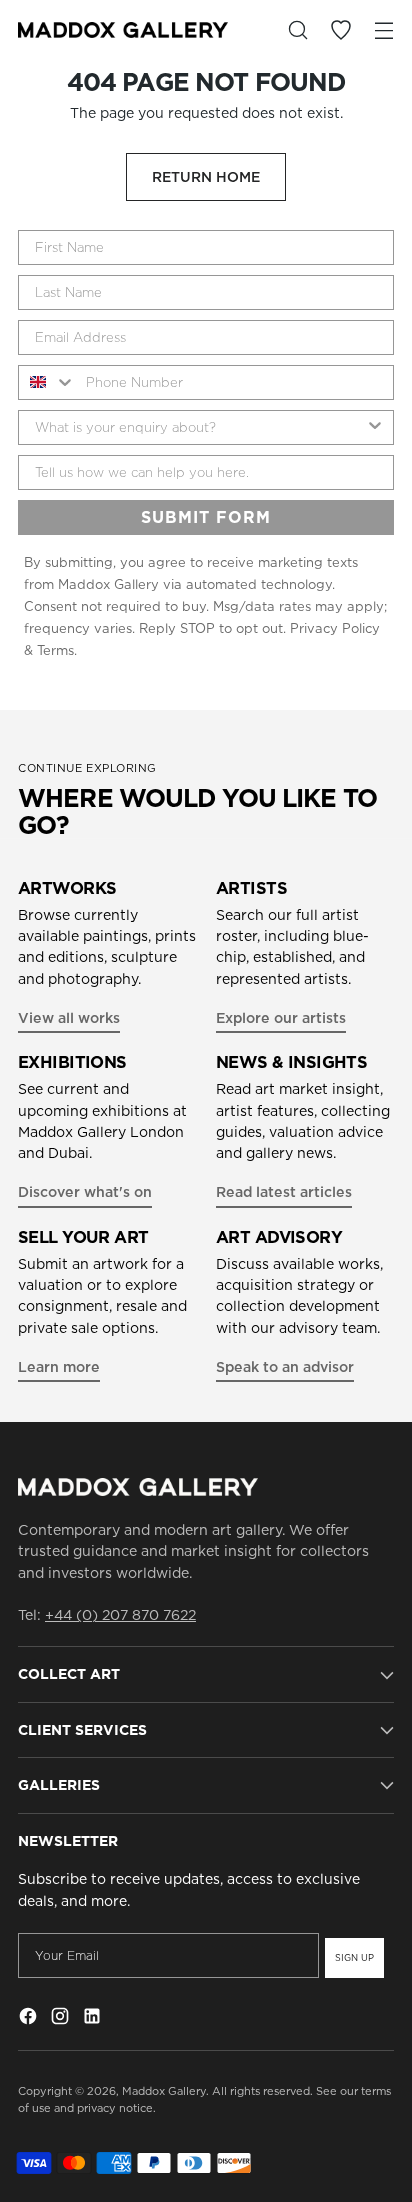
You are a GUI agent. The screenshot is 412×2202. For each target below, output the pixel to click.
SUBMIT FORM (206, 517)
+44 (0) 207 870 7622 (120, 1615)
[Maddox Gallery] (123, 30)
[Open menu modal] (383, 30)
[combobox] (47, 382)
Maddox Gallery (164, 2091)
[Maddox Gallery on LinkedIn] (94, 2019)
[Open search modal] (297, 30)
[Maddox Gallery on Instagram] (62, 2019)
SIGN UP (354, 1957)
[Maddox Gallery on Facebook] (30, 2019)
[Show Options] (375, 427)
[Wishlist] (340, 30)
